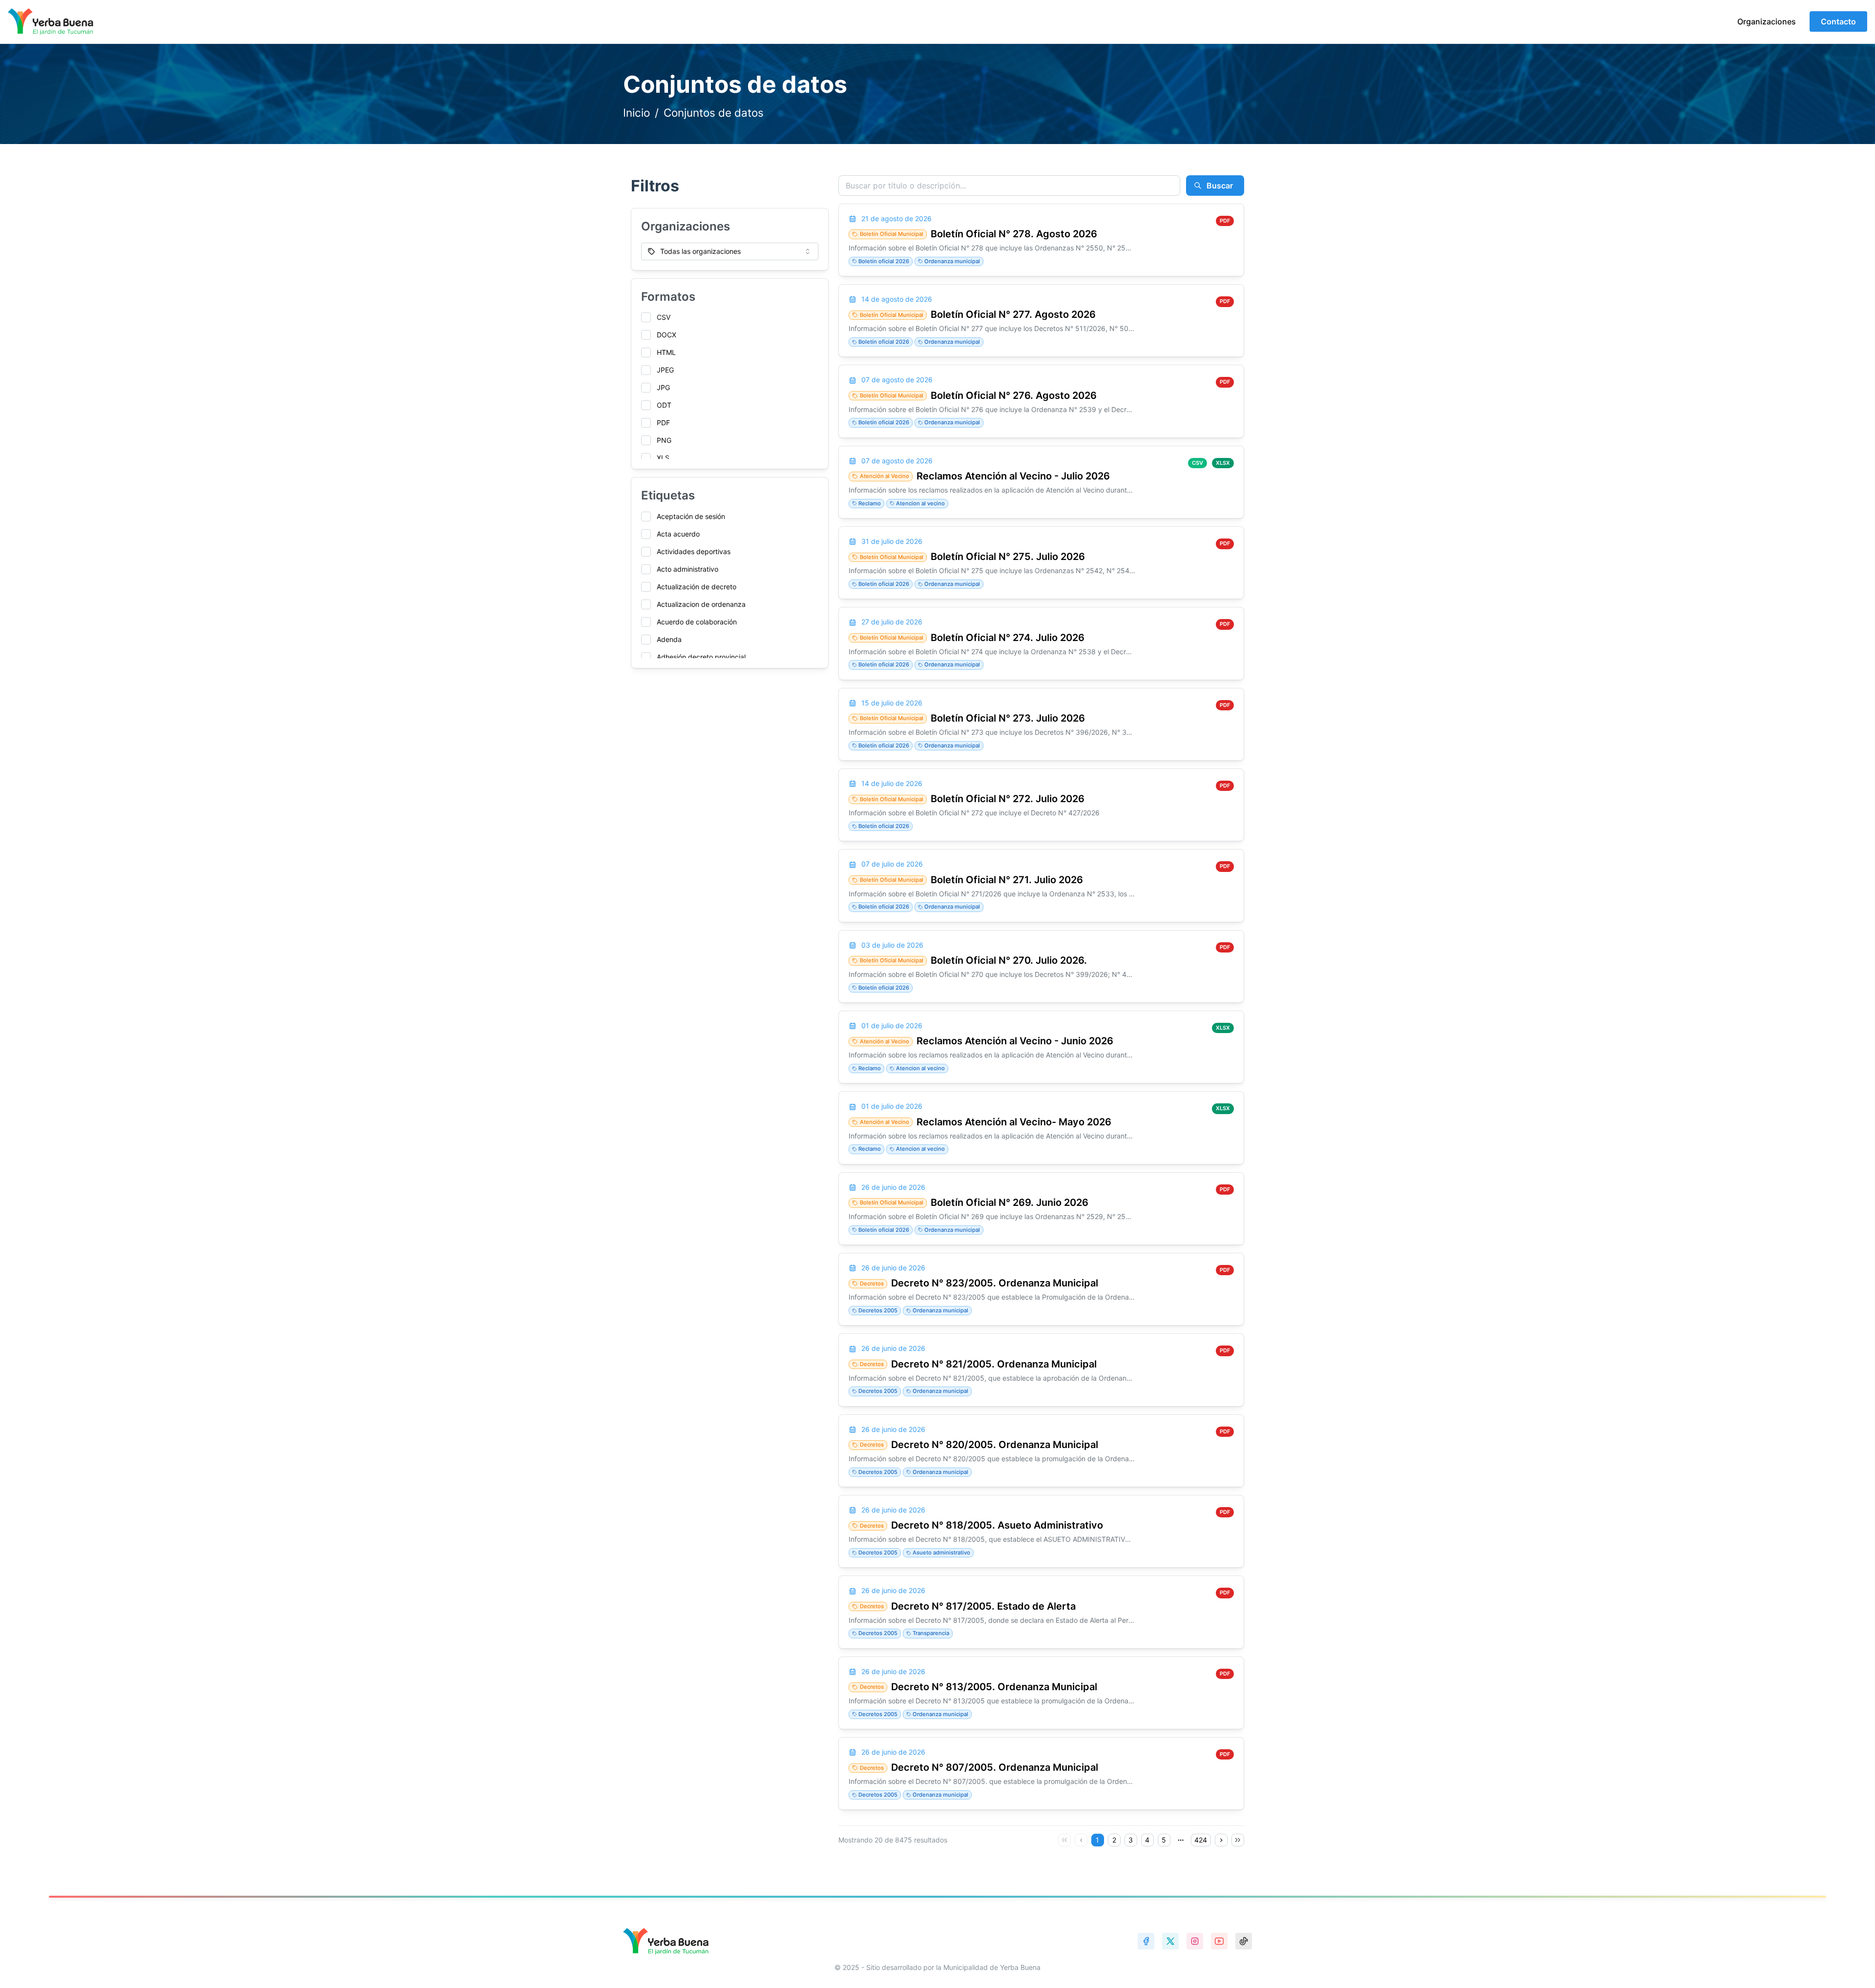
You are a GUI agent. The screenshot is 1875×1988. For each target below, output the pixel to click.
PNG (664, 440)
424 (1201, 1840)
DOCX (667, 335)
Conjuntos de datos (714, 113)
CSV (664, 317)
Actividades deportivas (694, 551)
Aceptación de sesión (691, 516)
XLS (663, 458)
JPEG (665, 370)
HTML (666, 352)
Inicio (636, 113)
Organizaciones (1767, 21)
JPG (663, 387)
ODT (664, 405)
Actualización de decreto (697, 587)
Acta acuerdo (678, 534)
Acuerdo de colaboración (697, 622)
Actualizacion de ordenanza (701, 604)
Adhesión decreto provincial (701, 657)
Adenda (669, 639)
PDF (663, 423)
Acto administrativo (687, 569)
